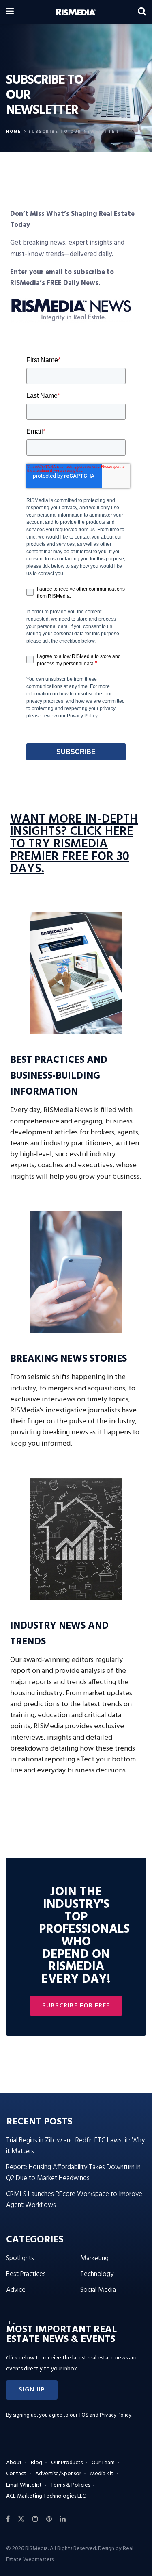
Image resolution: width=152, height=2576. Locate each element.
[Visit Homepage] (76, 12)
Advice (16, 2290)
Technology (97, 2274)
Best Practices (26, 2274)
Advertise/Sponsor (58, 2474)
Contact (16, 2474)
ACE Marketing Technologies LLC (46, 2496)
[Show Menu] (10, 12)
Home (14, 132)
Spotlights (20, 2258)
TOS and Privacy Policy (105, 2415)
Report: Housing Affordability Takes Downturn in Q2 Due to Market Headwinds (73, 2173)
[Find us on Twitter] (21, 2519)
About (14, 2463)
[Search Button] (142, 12)
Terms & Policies (70, 2485)
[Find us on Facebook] (8, 2519)
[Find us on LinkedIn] (63, 2519)
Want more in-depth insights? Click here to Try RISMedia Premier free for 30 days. (74, 845)
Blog (36, 2463)
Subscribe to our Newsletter (74, 132)
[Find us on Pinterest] (49, 2519)
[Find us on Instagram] (35, 2519)
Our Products (67, 2463)
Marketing (94, 2258)
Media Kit (102, 2474)
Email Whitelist (24, 2485)
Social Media (98, 2290)
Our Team (103, 2463)
